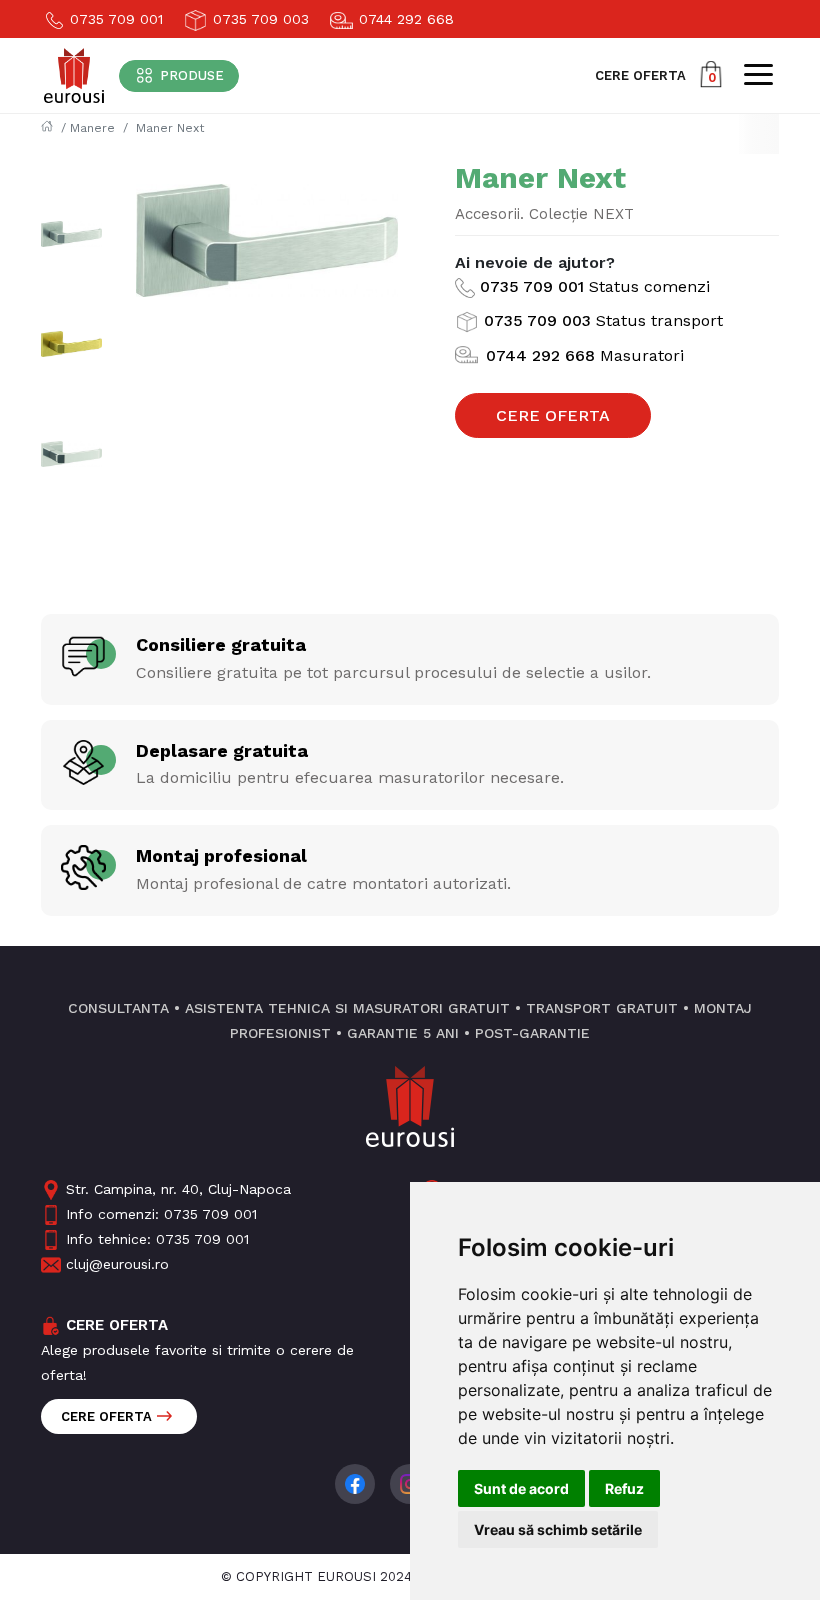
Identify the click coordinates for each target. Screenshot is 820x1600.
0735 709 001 (114, 19)
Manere (92, 128)
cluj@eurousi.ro (117, 1264)
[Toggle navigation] (758, 74)
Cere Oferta (553, 415)
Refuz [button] (624, 1488)
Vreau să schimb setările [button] (558, 1529)
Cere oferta (106, 1416)
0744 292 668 (404, 19)
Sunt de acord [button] (521, 1488)
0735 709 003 (258, 19)
